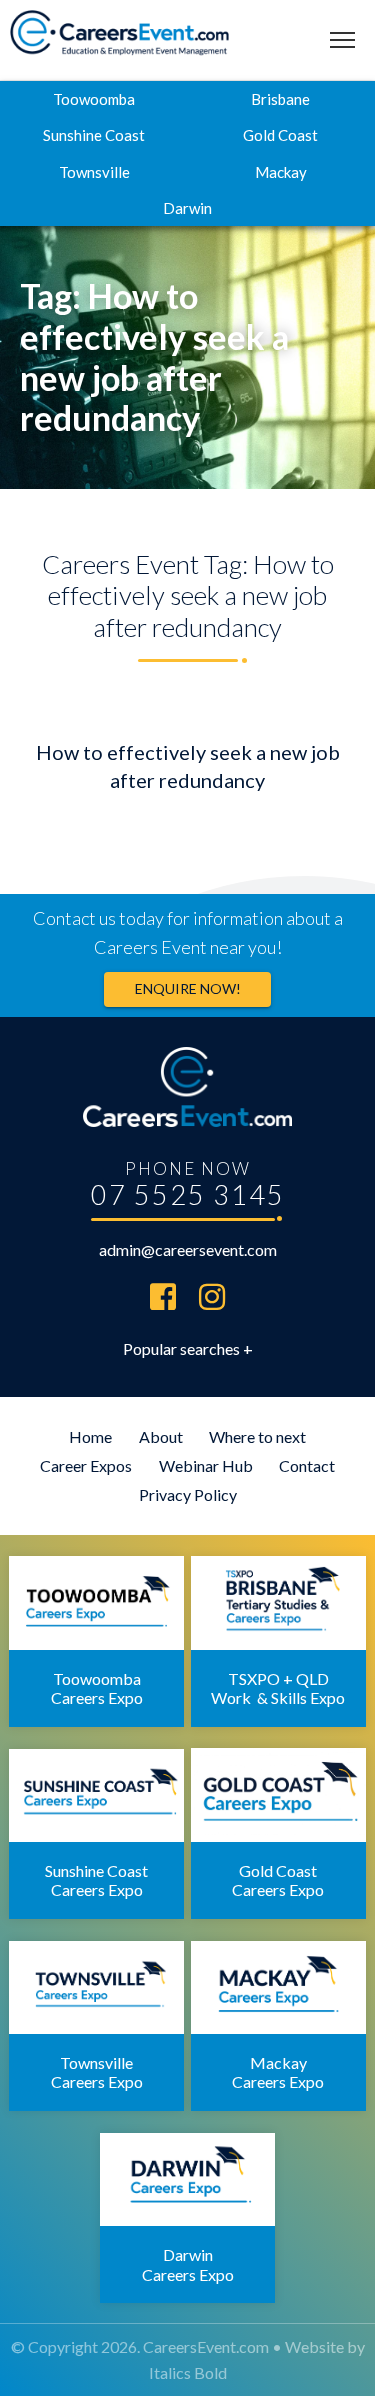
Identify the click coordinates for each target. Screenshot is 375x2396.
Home (90, 1436)
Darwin (187, 208)
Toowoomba (94, 99)
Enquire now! (188, 988)
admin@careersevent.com (188, 1249)
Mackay (281, 172)
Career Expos (86, 1465)
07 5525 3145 (188, 1194)
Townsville (94, 172)
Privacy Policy (188, 1494)
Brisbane (280, 99)
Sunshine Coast (94, 135)
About (161, 1436)
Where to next (257, 1436)
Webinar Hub (206, 1465)
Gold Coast (280, 135)
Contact (307, 1465)
